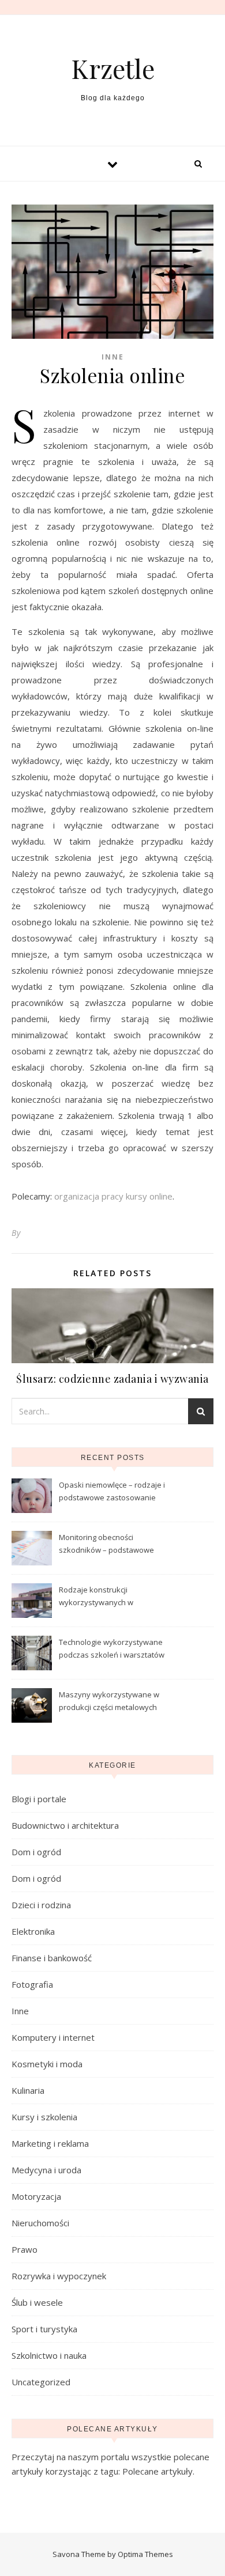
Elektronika (33, 1931)
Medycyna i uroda (46, 2170)
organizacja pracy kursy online (113, 1196)
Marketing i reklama (50, 2143)
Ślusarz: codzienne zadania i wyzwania (112, 1379)
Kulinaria (28, 2090)
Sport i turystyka (44, 2329)
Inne (113, 357)
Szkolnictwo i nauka (49, 2355)
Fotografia (32, 1984)
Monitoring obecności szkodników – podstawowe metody (106, 1545)
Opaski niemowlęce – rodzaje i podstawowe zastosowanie (112, 1491)
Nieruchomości (40, 2223)
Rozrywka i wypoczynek (59, 2276)
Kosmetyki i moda (47, 2064)
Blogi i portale (39, 1799)
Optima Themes (145, 2554)
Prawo (25, 2249)
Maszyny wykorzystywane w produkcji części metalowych (109, 1701)
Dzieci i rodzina (41, 1905)
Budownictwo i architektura (65, 1825)
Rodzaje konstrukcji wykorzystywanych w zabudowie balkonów (97, 1597)
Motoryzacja (36, 2196)
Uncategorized (41, 2382)
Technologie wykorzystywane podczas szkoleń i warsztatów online (112, 1650)
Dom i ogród (36, 1852)
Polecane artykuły (157, 2471)
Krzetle (113, 68)
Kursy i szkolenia (44, 2117)
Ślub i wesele (37, 2302)
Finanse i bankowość (52, 1958)
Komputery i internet (53, 2037)
